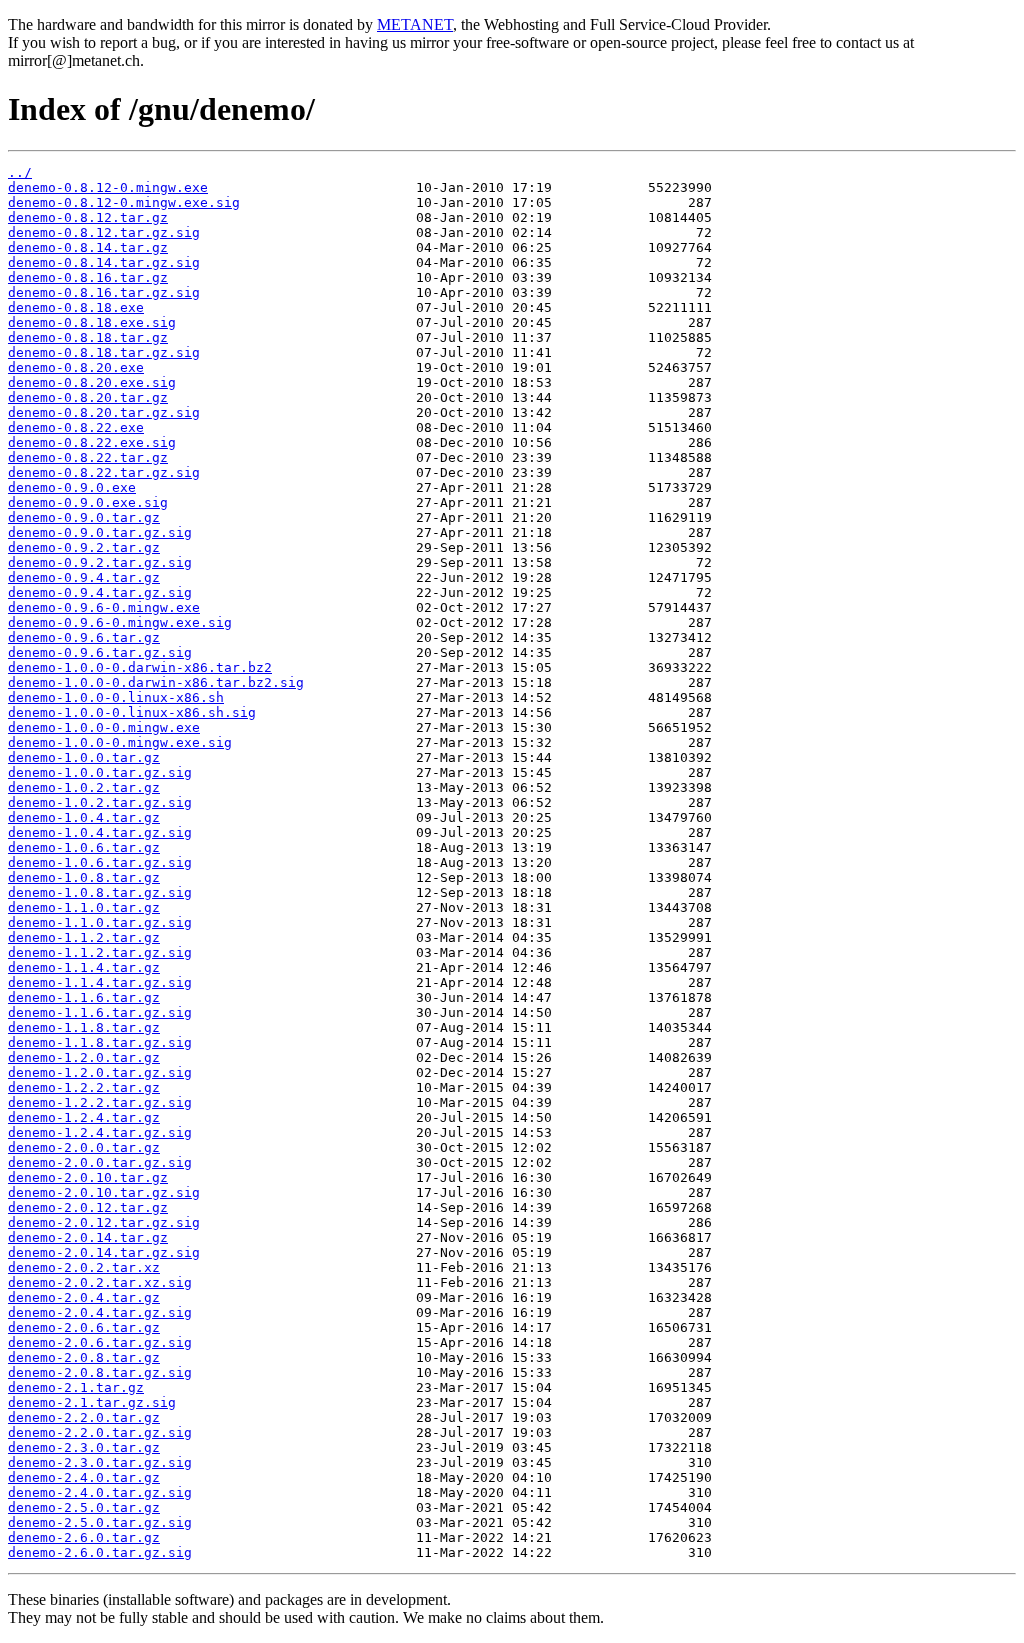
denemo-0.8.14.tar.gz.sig (104, 262)
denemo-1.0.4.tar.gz (84, 817)
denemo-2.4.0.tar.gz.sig (100, 1492)
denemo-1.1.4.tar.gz (84, 967)
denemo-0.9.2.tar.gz (84, 547)
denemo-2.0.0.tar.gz (84, 1147)
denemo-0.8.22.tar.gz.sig (104, 472)
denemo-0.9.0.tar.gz (84, 517)
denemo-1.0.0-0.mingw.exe (104, 727)
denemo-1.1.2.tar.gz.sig (100, 952)
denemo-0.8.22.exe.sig (92, 442)
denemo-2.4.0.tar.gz (84, 1477)
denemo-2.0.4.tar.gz (84, 1297)
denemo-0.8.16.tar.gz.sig (104, 292)
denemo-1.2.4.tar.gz (84, 1117)
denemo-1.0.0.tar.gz (84, 757)
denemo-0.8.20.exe (76, 367)
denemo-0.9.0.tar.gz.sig (100, 532)
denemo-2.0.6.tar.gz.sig (100, 1342)
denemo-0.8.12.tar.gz (88, 217)
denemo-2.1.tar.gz (76, 1387)
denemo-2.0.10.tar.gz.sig (104, 1192)
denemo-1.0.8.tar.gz (84, 877)
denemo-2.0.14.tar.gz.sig (104, 1252)
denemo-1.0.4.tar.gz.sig (100, 832)
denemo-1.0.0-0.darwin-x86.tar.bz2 (140, 667)
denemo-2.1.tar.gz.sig (92, 1402)
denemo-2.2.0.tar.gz (84, 1417)
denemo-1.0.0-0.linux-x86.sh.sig (132, 712)
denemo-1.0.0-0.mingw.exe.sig (120, 742)
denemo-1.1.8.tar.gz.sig (100, 1042)
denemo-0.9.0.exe (72, 487)
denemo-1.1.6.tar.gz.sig (100, 1012)
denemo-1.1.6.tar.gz (84, 997)
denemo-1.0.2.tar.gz (84, 787)
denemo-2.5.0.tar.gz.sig (100, 1522)
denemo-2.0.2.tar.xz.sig (100, 1282)
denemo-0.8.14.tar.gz (88, 247)
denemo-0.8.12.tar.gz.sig (104, 232)
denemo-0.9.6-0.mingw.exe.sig (120, 622)
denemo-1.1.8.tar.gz (84, 1027)
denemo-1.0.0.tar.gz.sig (100, 772)
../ (20, 172)
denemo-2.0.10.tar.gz (88, 1177)
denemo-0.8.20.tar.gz (88, 397)
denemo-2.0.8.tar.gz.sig (100, 1372)
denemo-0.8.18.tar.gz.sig (104, 352)
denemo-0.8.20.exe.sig (92, 382)
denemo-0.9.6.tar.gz (84, 637)
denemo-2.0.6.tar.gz (84, 1327)
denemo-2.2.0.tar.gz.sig (100, 1432)
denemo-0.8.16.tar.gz (88, 277)
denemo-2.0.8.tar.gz (84, 1357)
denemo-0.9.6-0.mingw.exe (104, 607)
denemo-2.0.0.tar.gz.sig (100, 1162)
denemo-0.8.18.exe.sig (92, 322)
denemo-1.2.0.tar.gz (84, 1057)
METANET (415, 24)
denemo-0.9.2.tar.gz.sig (100, 562)
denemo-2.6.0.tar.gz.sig (100, 1552)
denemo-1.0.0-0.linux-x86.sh (116, 697)
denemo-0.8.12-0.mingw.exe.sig (124, 202)
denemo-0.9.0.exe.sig (88, 502)
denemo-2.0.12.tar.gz (88, 1207)
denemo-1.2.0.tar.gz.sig (100, 1072)
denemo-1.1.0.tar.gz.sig (100, 922)
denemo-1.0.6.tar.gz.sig (100, 862)
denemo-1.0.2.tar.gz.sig (100, 802)
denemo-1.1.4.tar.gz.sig (100, 982)
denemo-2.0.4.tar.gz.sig (100, 1312)
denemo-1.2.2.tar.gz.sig (100, 1102)
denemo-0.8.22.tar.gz (88, 457)
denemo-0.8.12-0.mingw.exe (108, 187)
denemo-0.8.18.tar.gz (88, 337)
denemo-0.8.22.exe (76, 427)
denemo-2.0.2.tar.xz (84, 1267)
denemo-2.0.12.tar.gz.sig (104, 1222)
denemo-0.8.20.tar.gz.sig (104, 412)
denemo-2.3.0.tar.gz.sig (100, 1462)
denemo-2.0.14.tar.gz (88, 1237)
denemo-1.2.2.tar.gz (84, 1087)
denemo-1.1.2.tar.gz (84, 937)
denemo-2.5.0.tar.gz (84, 1507)
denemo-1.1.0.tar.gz (84, 907)
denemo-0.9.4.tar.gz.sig (100, 592)
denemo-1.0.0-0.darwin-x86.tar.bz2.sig (156, 682)
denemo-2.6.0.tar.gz (84, 1537)
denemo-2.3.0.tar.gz (84, 1447)
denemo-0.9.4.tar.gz (84, 577)
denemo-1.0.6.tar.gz (84, 847)
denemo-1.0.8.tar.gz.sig (100, 892)
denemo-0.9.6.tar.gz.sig (100, 652)
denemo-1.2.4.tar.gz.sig (100, 1132)
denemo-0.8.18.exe (76, 307)
